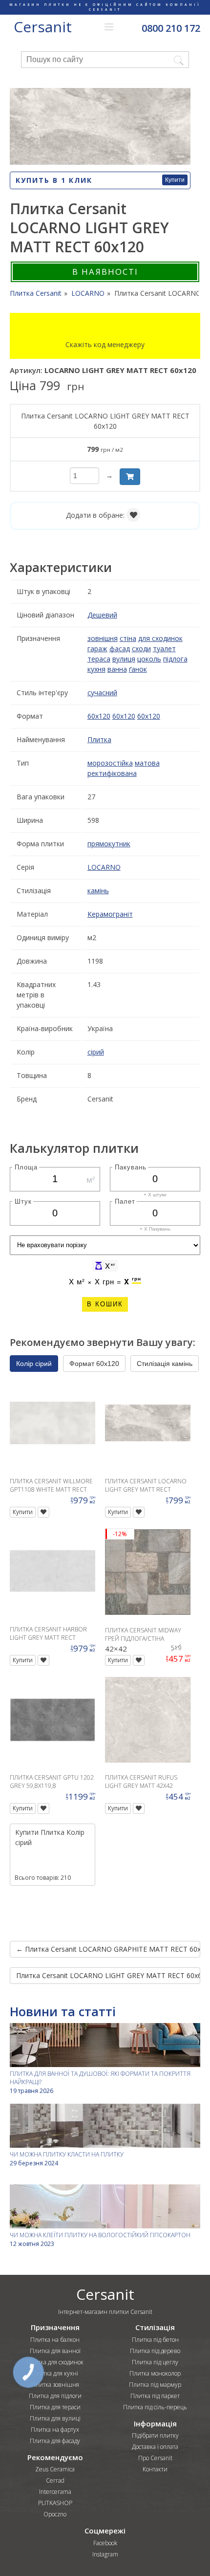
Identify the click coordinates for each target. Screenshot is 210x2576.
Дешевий (102, 615)
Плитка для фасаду (55, 2441)
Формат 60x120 (94, 1364)
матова (147, 763)
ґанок (138, 669)
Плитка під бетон (155, 2340)
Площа (26, 1167)
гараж (97, 649)
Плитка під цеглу (155, 2362)
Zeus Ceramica (55, 2469)
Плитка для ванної (55, 2351)
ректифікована (112, 773)
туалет (164, 649)
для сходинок (160, 638)
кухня (96, 669)
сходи (141, 649)
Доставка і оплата (155, 2447)
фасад (120, 649)
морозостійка (110, 763)
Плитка (99, 739)
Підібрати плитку (155, 2435)
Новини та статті (63, 2011)
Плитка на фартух (55, 2430)
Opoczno (55, 2514)
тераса (99, 659)
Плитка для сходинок (55, 2362)
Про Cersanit (155, 2458)
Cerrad (55, 2480)
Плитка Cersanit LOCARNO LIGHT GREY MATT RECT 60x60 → (108, 1975)
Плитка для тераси (55, 2407)
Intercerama (55, 2492)
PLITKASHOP (55, 2503)
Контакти (155, 2469)
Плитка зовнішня (55, 2385)
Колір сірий (34, 1364)
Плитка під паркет (155, 2396)
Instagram (105, 2554)
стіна (128, 638)
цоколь (149, 659)
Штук (23, 1201)
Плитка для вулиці (55, 2418)
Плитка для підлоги (55, 2396)
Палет (125, 1201)
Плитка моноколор (155, 2373)
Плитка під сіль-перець (155, 2407)
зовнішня (103, 638)
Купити (175, 180)
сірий (96, 1052)
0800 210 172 (171, 28)
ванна (117, 669)
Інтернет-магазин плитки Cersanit (105, 2312)
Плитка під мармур (155, 2385)
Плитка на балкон (55, 2340)
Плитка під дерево (155, 2351)
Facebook (105, 2543)
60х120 (149, 716)
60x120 (99, 716)
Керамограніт (110, 914)
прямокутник (109, 844)
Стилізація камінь (165, 1364)
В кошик (105, 1304)
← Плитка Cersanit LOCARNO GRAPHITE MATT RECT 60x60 (108, 1949)
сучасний (102, 693)
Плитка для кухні (55, 2373)
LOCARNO (104, 867)
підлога (175, 659)
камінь (98, 891)
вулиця (124, 659)
